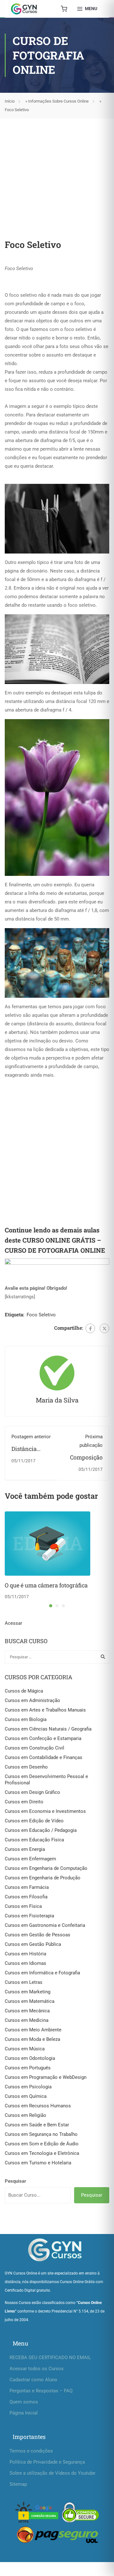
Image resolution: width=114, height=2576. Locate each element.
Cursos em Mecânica (27, 2011)
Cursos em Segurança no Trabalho (41, 2134)
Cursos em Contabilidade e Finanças (44, 1757)
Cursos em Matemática (30, 2001)
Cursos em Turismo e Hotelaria (38, 2163)
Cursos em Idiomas (25, 1963)
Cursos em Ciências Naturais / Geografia (48, 1729)
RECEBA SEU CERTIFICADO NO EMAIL (50, 2358)
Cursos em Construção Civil (35, 1748)
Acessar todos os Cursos (37, 2369)
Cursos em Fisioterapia (29, 1916)
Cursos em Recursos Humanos (38, 2106)
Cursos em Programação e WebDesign (46, 2077)
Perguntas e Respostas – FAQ (41, 2391)
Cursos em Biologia (26, 1719)
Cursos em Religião (25, 2115)
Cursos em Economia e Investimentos (45, 1811)
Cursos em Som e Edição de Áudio (42, 2144)
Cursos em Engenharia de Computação (46, 1868)
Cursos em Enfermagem (30, 1859)
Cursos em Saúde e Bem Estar (37, 2125)
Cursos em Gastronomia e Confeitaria (45, 1925)
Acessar (13, 1623)
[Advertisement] (57, 172)
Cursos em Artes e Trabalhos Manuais (45, 1710)
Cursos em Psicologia (28, 2087)
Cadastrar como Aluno (33, 2380)
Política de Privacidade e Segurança (47, 2462)
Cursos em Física (23, 1906)
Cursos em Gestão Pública (33, 1944)
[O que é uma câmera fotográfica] (47, 1543)
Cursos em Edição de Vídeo (34, 1821)
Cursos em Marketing (28, 1992)
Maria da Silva (57, 1400)
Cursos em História (25, 1954)
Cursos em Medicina (27, 2020)
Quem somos (24, 2402)
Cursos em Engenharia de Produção (43, 1878)
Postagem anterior (31, 1437)
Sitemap (18, 2484)
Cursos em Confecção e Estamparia (43, 1738)
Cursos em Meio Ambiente (33, 2030)
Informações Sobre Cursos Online (58, 101)
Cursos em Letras (24, 1982)
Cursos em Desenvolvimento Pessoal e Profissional (46, 1780)
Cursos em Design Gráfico (32, 1792)
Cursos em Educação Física (34, 1840)
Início (10, 101)
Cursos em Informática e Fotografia (42, 1973)
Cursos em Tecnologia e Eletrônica (42, 2153)
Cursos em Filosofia (26, 1897)
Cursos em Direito (24, 1802)
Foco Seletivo (41, 1315)
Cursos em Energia (25, 1849)
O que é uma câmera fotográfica (46, 1585)
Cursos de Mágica (24, 1691)
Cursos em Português (28, 2068)
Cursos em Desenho (26, 1767)
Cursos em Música (25, 2049)
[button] (51, 1606)
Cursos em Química (26, 2096)
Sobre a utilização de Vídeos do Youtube (52, 2473)
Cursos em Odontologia (30, 2058)
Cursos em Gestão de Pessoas (38, 1935)
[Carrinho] (64, 9)
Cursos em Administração (32, 1700)
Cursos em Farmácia (27, 1887)
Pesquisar (16, 2181)
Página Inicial (24, 2413)
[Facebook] (90, 1328)
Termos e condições (31, 2451)
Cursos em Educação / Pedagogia (41, 1830)
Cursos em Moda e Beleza (32, 2039)
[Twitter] (104, 1328)
